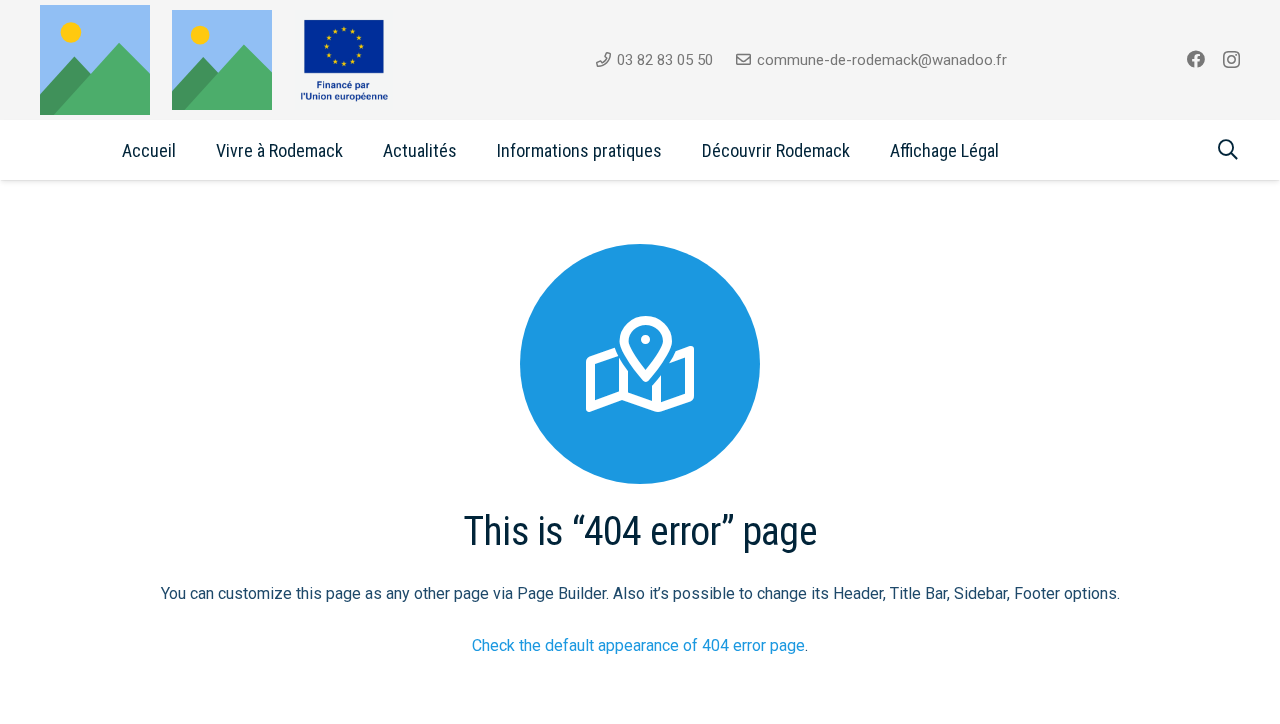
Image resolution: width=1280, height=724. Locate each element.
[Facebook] (1196, 59)
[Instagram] (1231, 60)
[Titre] (222, 60)
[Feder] (344, 60)
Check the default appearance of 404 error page (638, 645)
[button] (359, 150)
